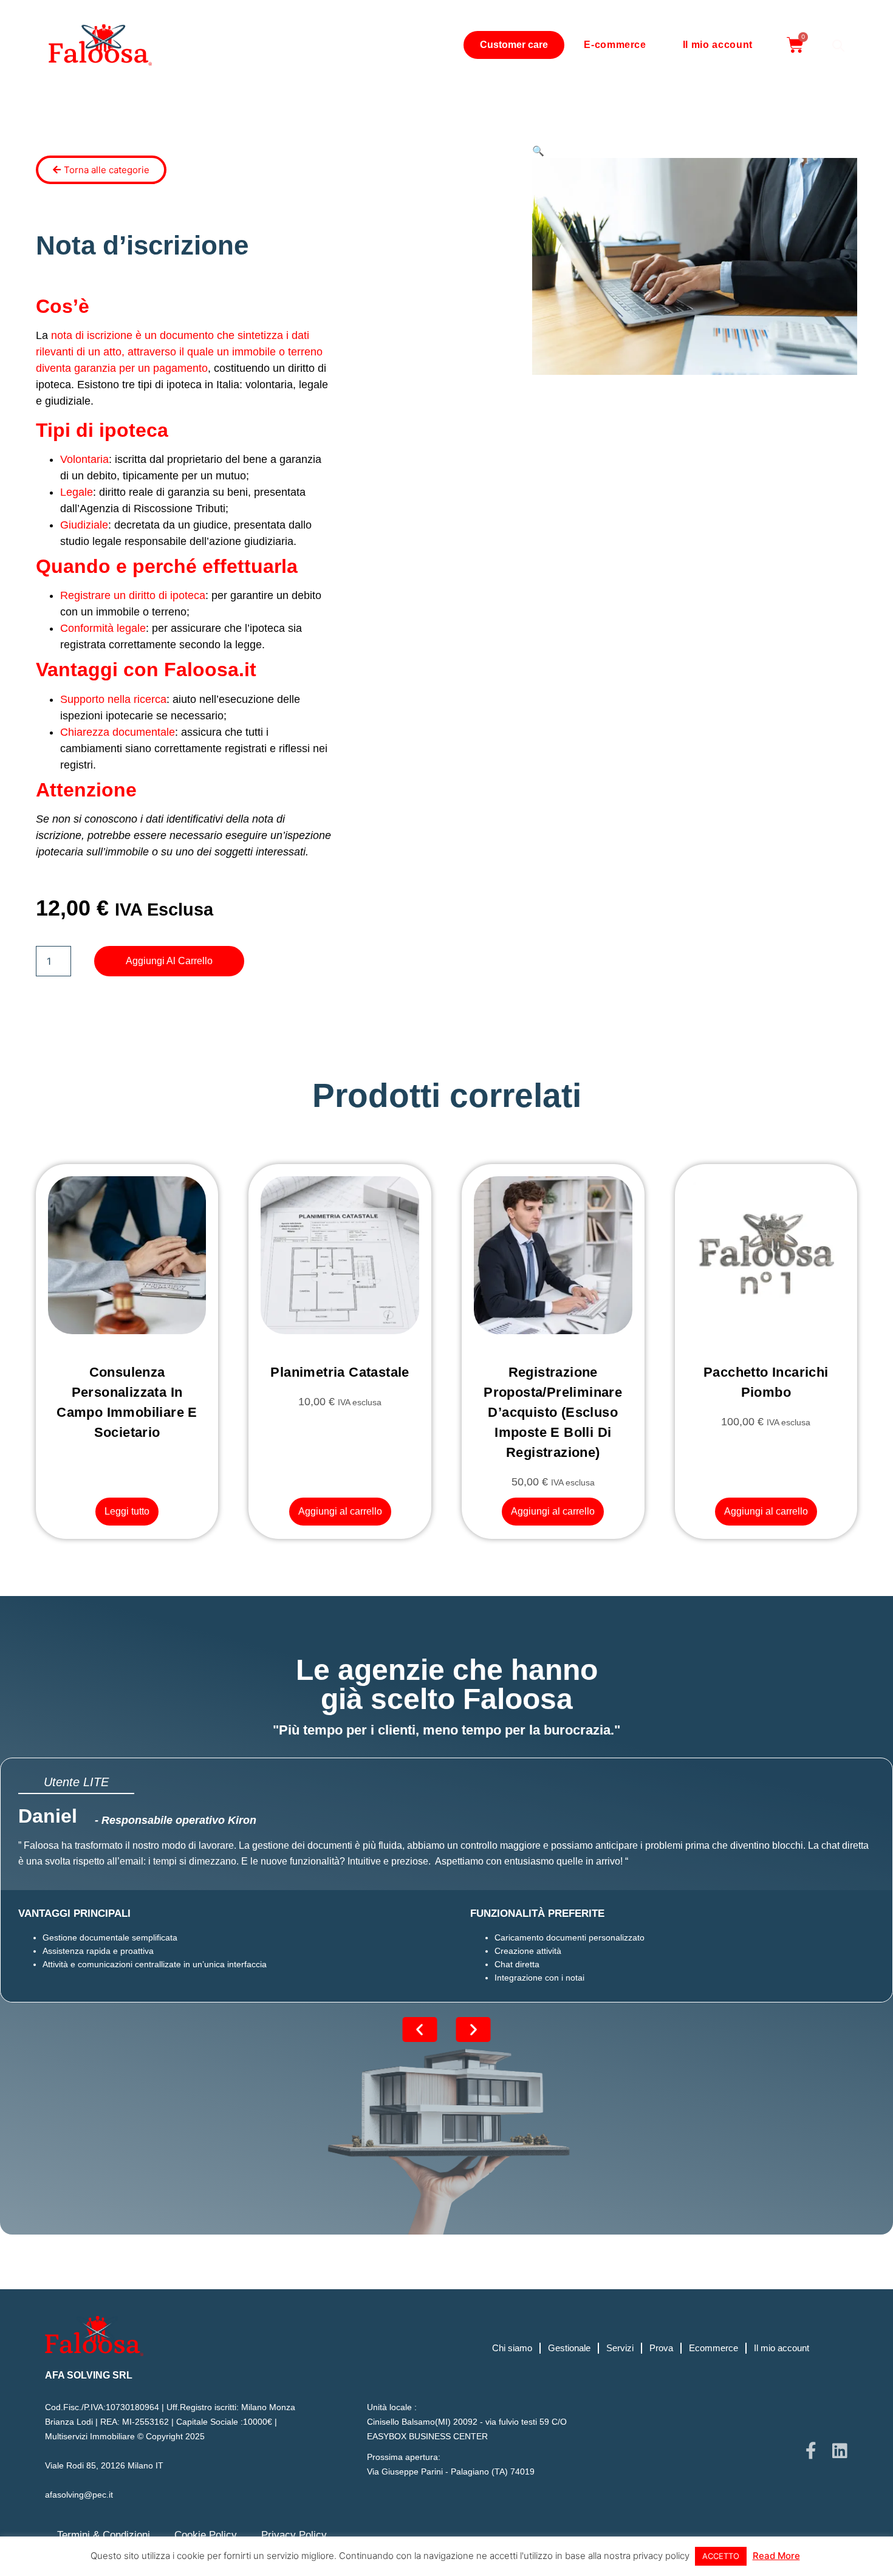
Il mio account (718, 45)
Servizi (620, 2348)
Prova (661, 2348)
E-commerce (615, 45)
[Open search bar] (838, 45)
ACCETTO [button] (721, 2556)
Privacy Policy (294, 2535)
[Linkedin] (840, 2451)
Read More (776, 2556)
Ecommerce (713, 2348)
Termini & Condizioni (104, 2535)
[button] (538, 151)
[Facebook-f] (811, 2451)
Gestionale (569, 2348)
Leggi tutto (127, 1511)
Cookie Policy (206, 2535)
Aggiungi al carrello (169, 961)
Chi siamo (512, 2348)
